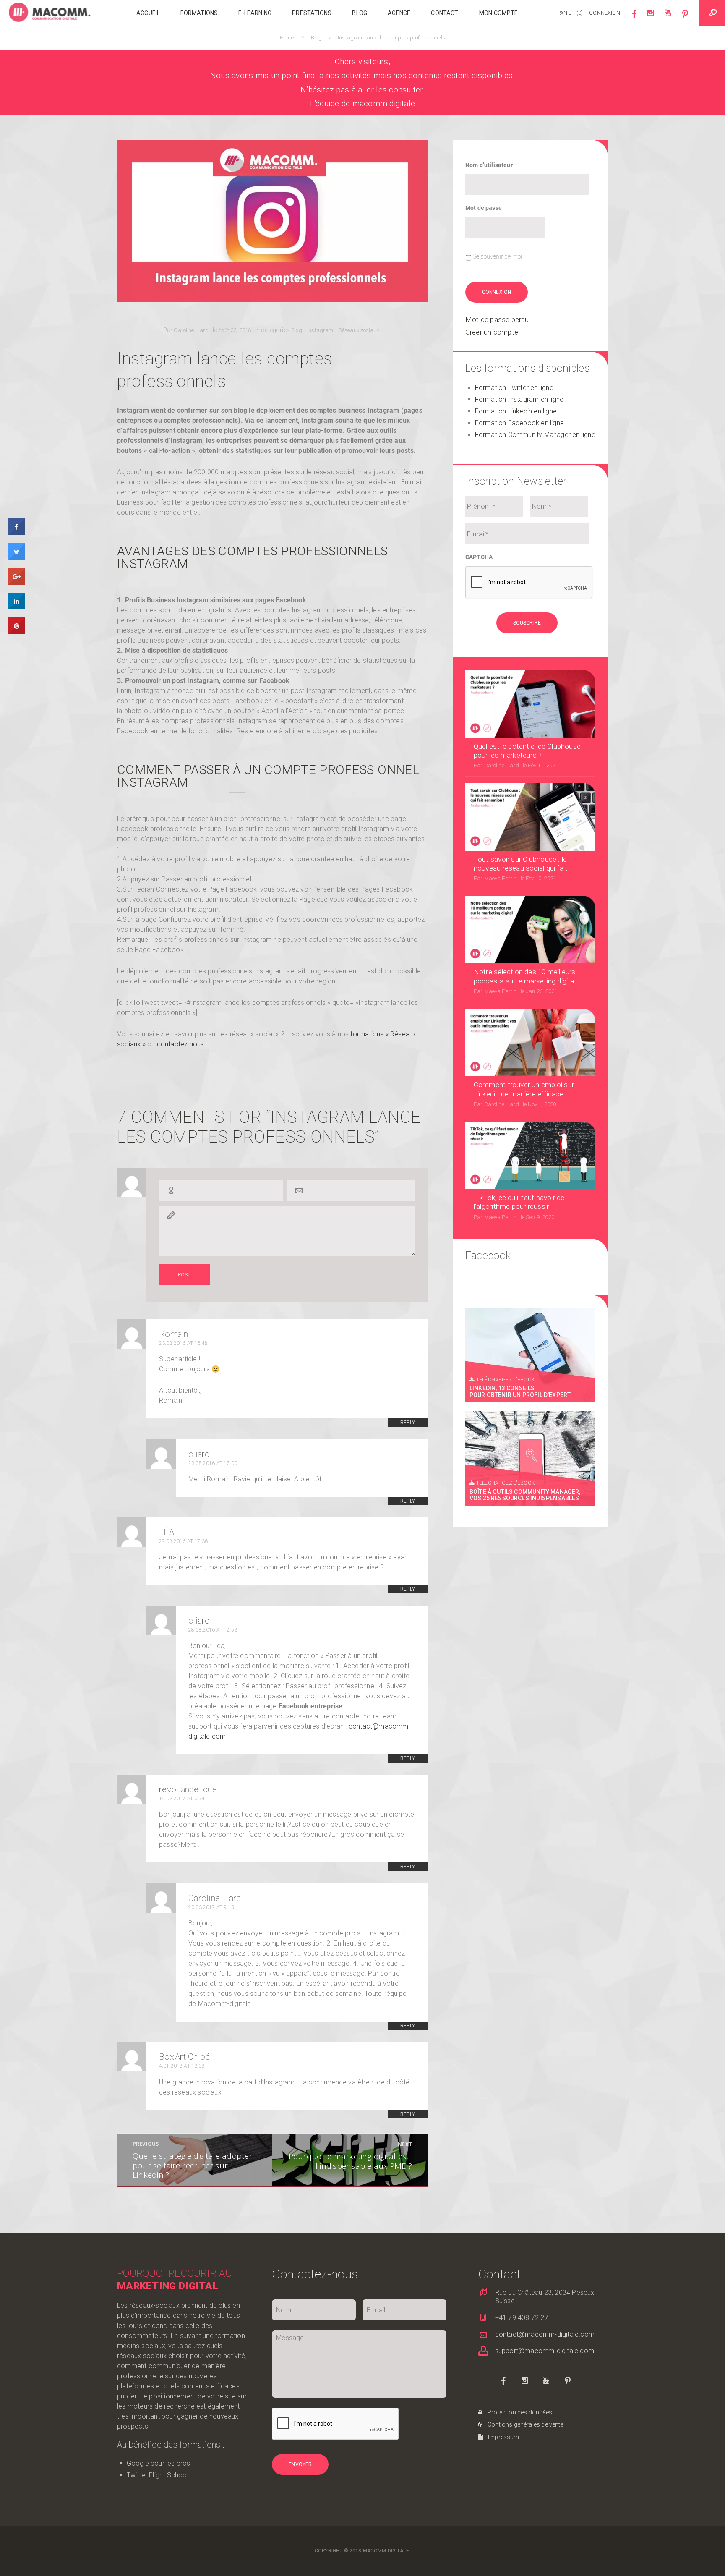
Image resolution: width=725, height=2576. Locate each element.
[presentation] (529, 583)
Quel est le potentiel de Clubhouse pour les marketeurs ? (527, 751)
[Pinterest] (685, 17)
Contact (445, 13)
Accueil (148, 13)
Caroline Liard (191, 330)
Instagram (320, 330)
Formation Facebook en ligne (519, 423)
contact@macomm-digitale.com (545, 2334)
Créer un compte (492, 332)
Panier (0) (570, 13)
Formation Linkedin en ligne (516, 411)
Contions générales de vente (525, 2424)
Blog (360, 13)
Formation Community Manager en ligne (535, 435)
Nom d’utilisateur (489, 165)
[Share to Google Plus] (17, 583)
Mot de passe (484, 208)
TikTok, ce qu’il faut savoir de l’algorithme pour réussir (519, 1202)
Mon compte (499, 13)
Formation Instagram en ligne (519, 399)
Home (288, 38)
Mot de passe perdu (497, 319)
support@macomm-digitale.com (545, 2351)
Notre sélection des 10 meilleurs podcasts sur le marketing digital (525, 976)
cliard (199, 1454)
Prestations (312, 13)
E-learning (255, 13)
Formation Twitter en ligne (514, 388)
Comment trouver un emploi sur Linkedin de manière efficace (524, 1089)
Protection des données (519, 2412)
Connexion (604, 13)
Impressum (503, 2437)
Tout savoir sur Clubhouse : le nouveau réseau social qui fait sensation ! (520, 864)
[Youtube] (668, 17)
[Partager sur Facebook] (17, 533)
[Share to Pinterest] (17, 632)
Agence (399, 13)
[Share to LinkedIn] (17, 607)
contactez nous (181, 1044)
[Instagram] (651, 17)
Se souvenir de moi (497, 256)
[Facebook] (634, 17)
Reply (408, 1423)
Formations (199, 13)
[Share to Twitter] (17, 558)
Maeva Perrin (501, 878)
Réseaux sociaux (359, 330)
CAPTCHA (479, 557)
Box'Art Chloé (184, 2057)
